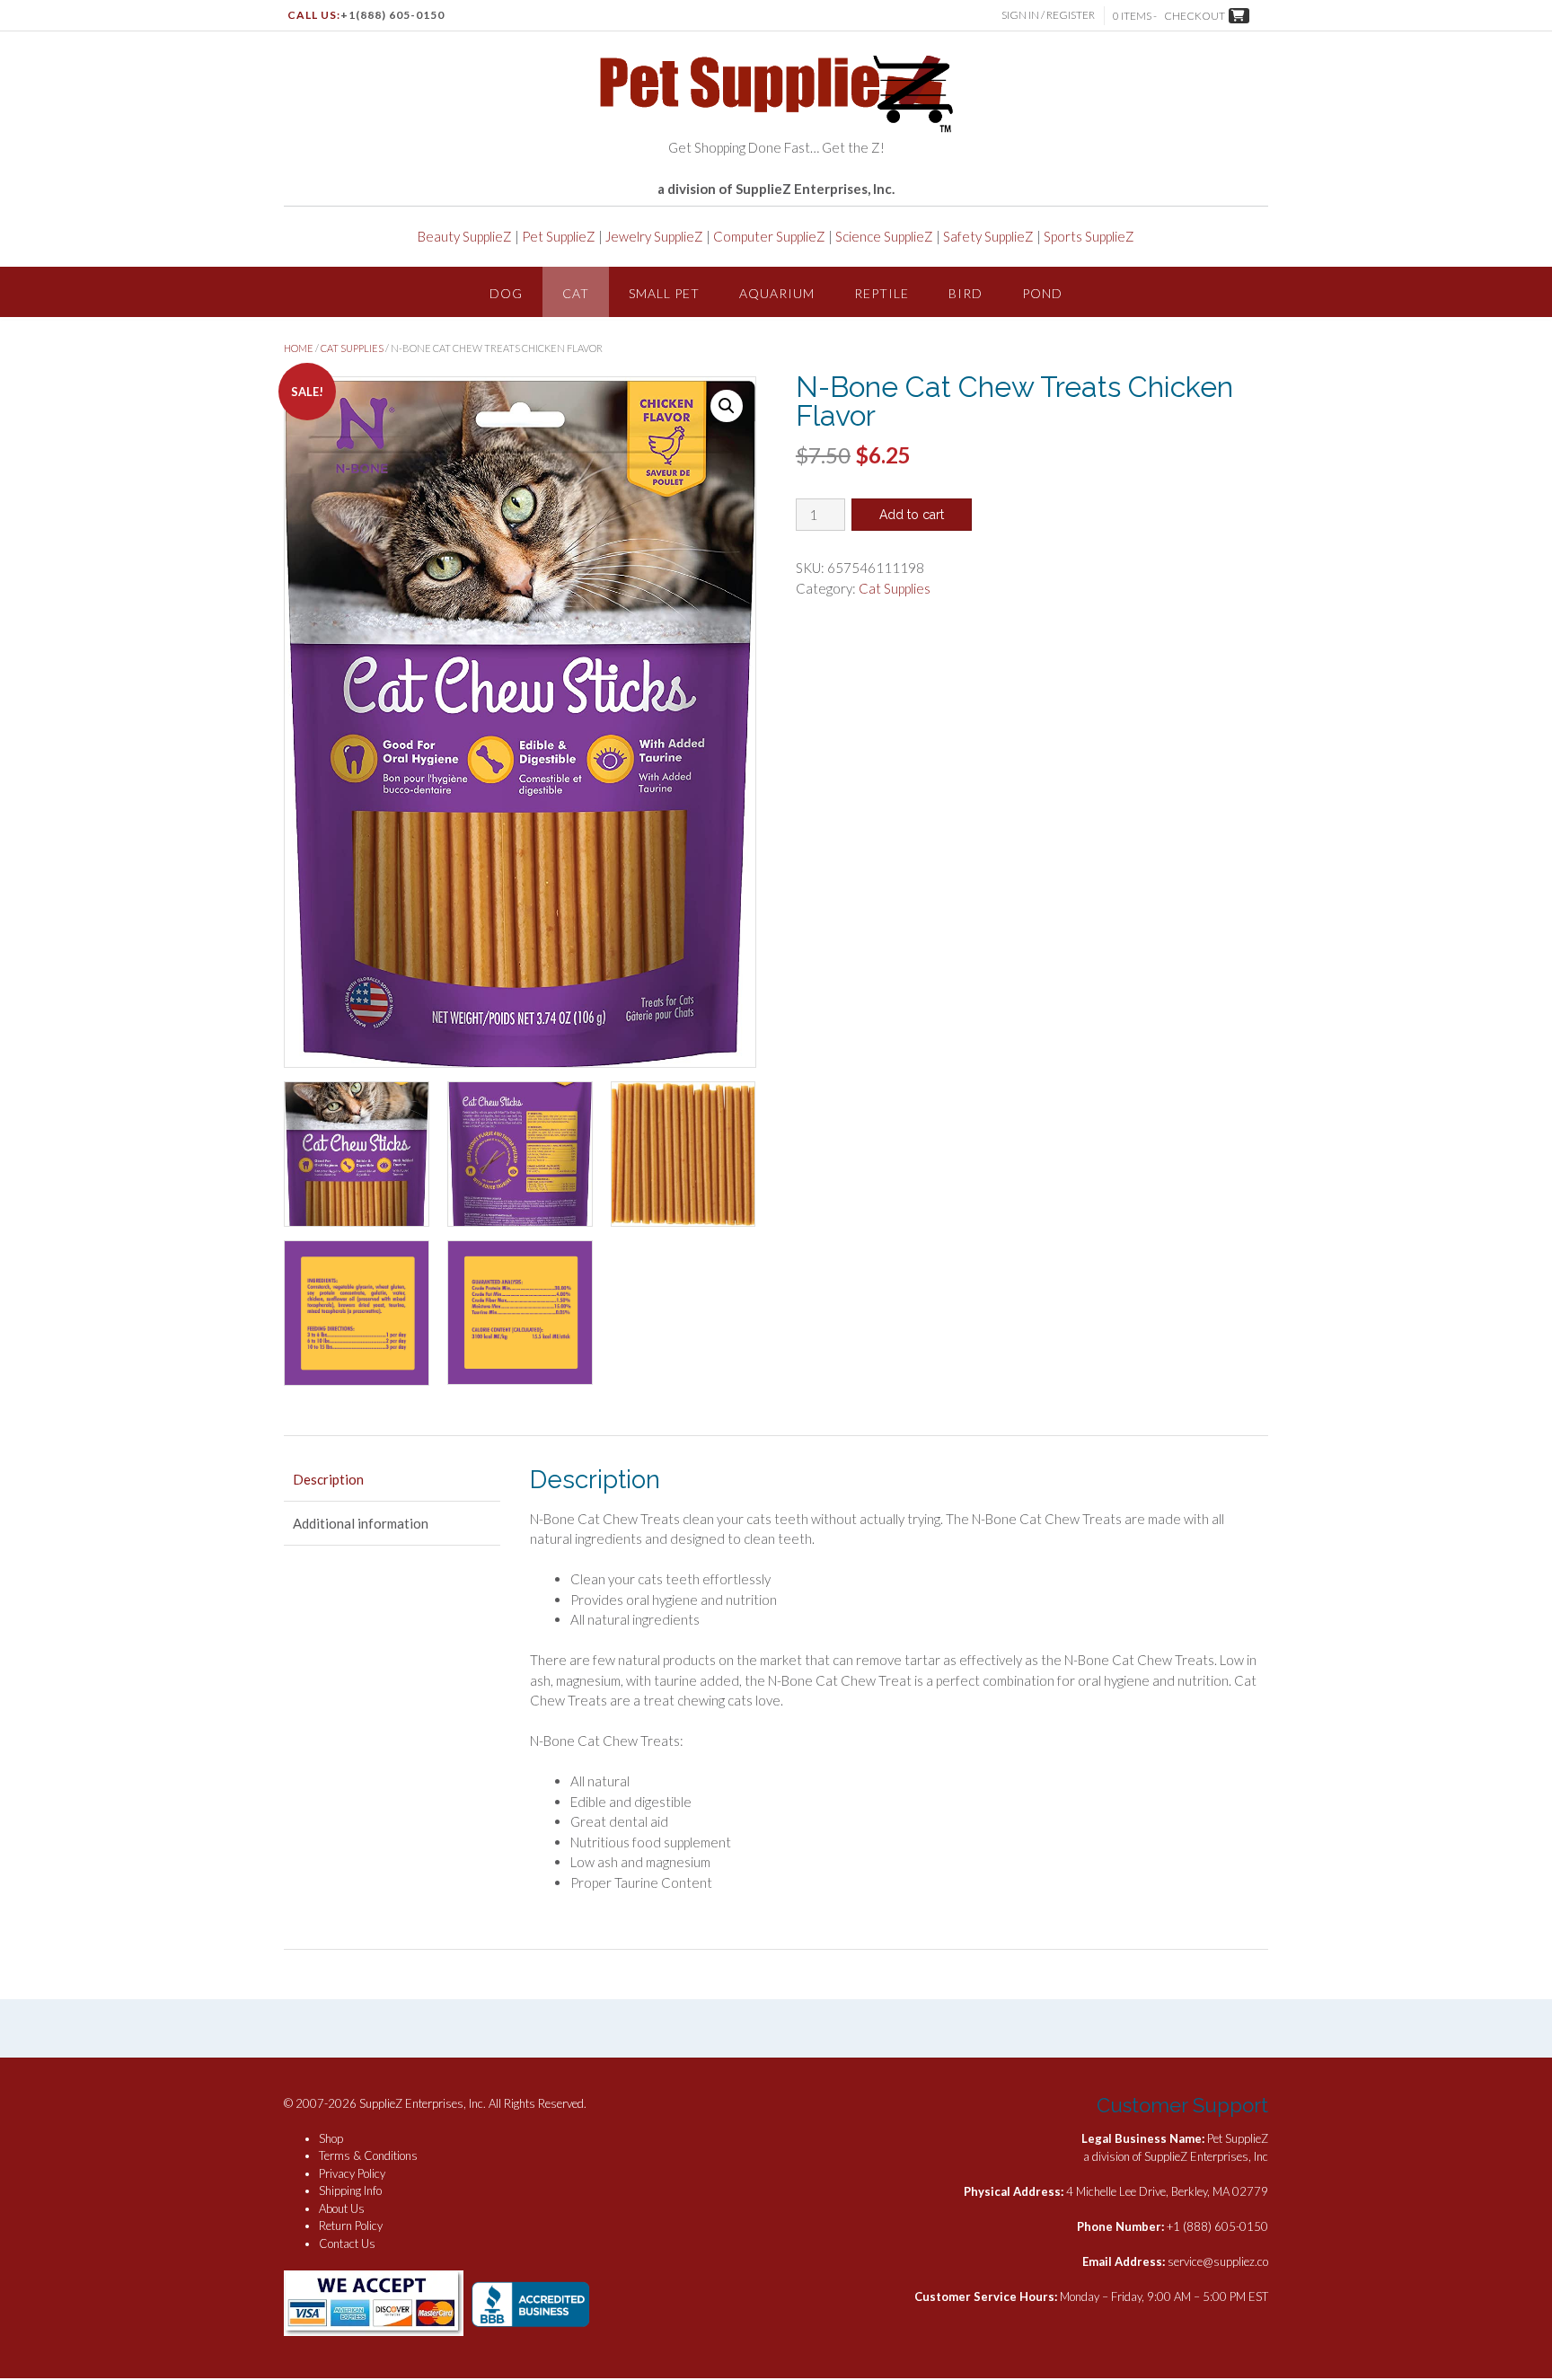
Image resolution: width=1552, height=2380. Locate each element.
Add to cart (912, 515)
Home (299, 348)
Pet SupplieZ (559, 236)
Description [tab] (328, 1479)
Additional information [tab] (361, 1523)
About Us (342, 2208)
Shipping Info (350, 2190)
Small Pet (664, 293)
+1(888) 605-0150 (392, 15)
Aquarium (777, 293)
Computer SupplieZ (769, 236)
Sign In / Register (1048, 15)
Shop (331, 2138)
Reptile (882, 293)
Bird (966, 293)
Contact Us (347, 2243)
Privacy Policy (352, 2173)
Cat (576, 293)
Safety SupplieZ (988, 236)
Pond (1042, 293)
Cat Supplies (352, 348)
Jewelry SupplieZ (654, 236)
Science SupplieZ (884, 236)
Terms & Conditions (368, 2155)
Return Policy (351, 2226)
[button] (727, 406)
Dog (506, 293)
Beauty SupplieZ (465, 236)
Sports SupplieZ (1089, 236)
